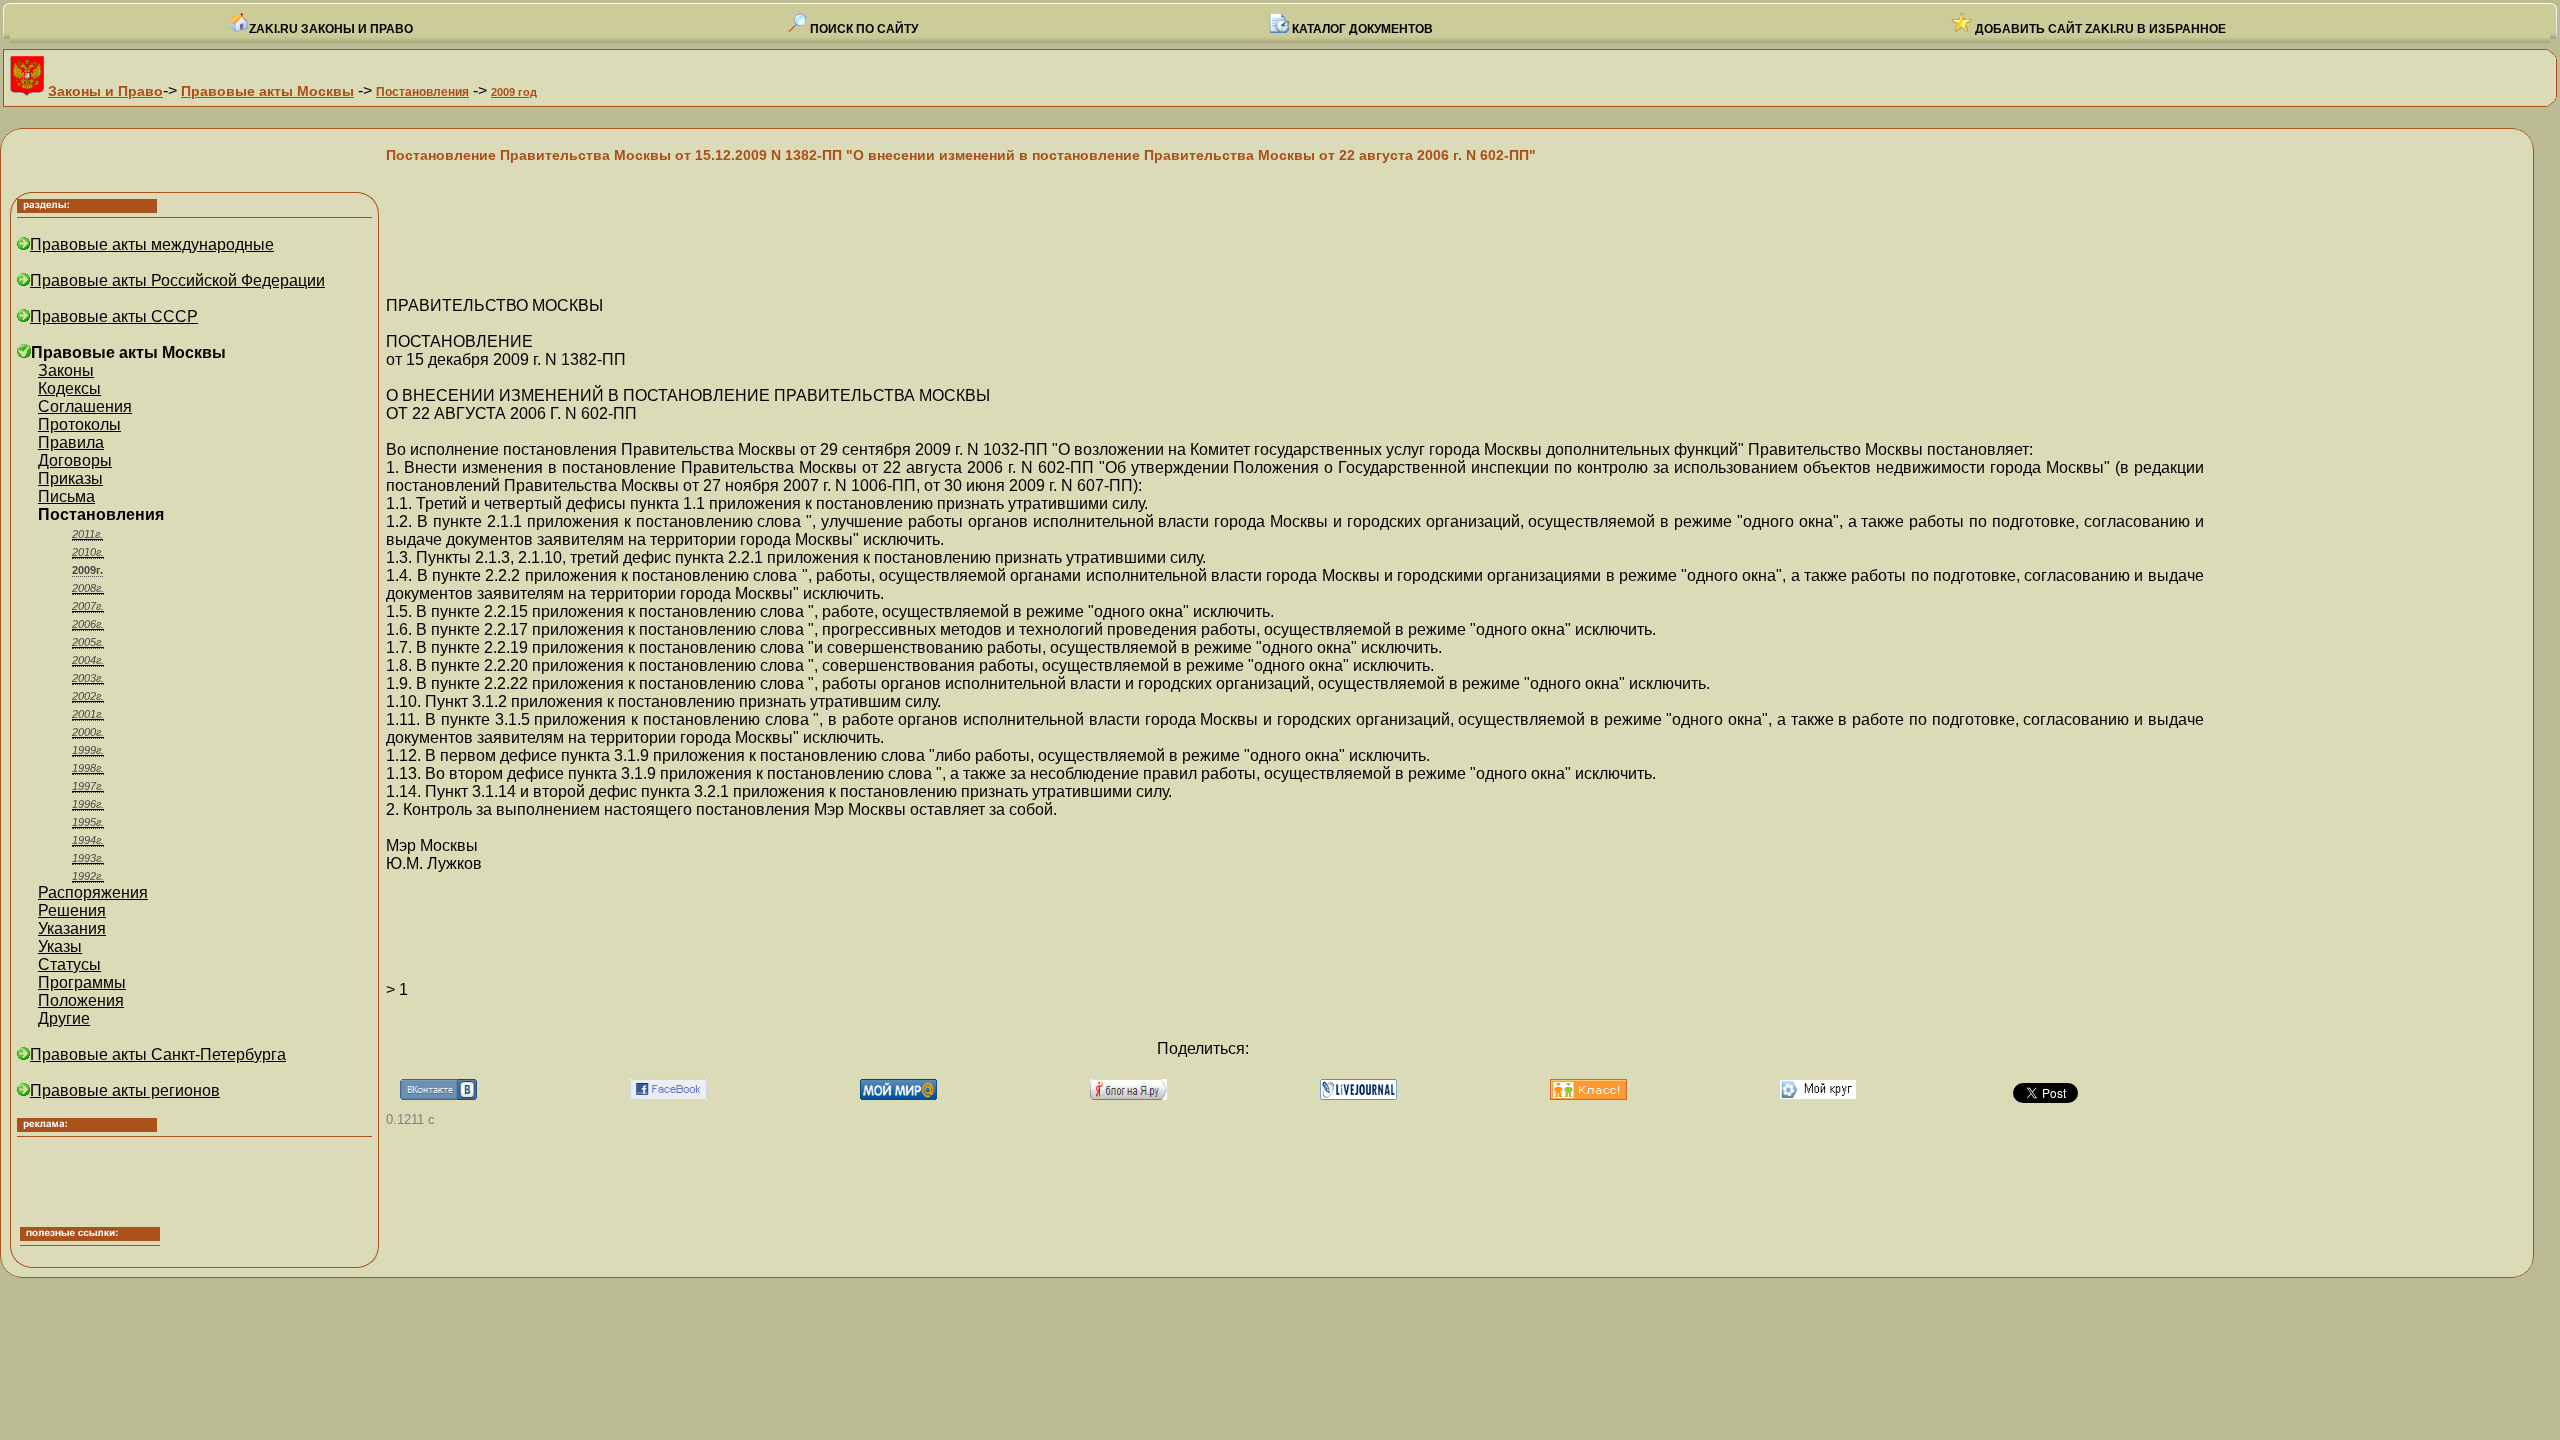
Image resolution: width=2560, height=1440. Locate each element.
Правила (71, 442)
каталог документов (1361, 29)
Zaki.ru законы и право (331, 29)
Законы (66, 370)
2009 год (514, 92)
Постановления (422, 92)
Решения (72, 910)
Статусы (69, 964)
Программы (82, 982)
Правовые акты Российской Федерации (177, 280)
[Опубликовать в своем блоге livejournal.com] (1358, 1094)
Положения (81, 1000)
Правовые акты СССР (114, 316)
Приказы (70, 478)
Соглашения (85, 406)
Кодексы (69, 388)
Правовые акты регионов (125, 1090)
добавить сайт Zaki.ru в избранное (2099, 29)
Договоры (75, 460)
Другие (64, 1018)
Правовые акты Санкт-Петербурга (158, 1054)
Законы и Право (105, 91)
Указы (60, 946)
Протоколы (79, 424)
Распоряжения (93, 892)
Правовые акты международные (152, 244)
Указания (72, 928)
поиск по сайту (862, 29)
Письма (66, 496)
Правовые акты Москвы (267, 91)
